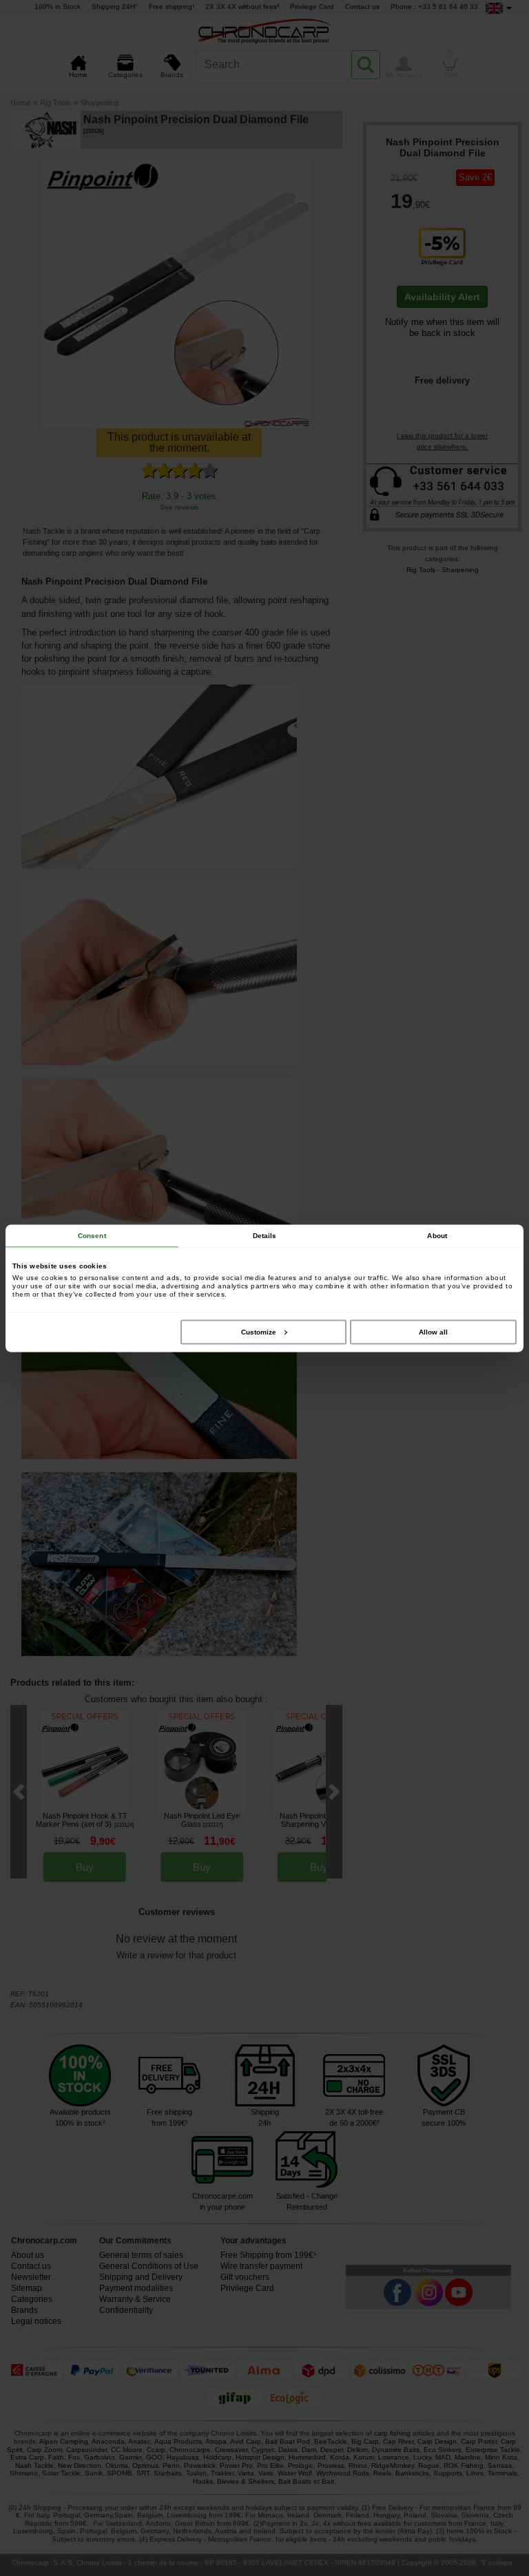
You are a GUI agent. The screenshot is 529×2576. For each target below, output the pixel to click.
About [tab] (437, 1235)
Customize (259, 1331)
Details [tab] (265, 1235)
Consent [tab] (92, 1235)
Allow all (433, 1331)
